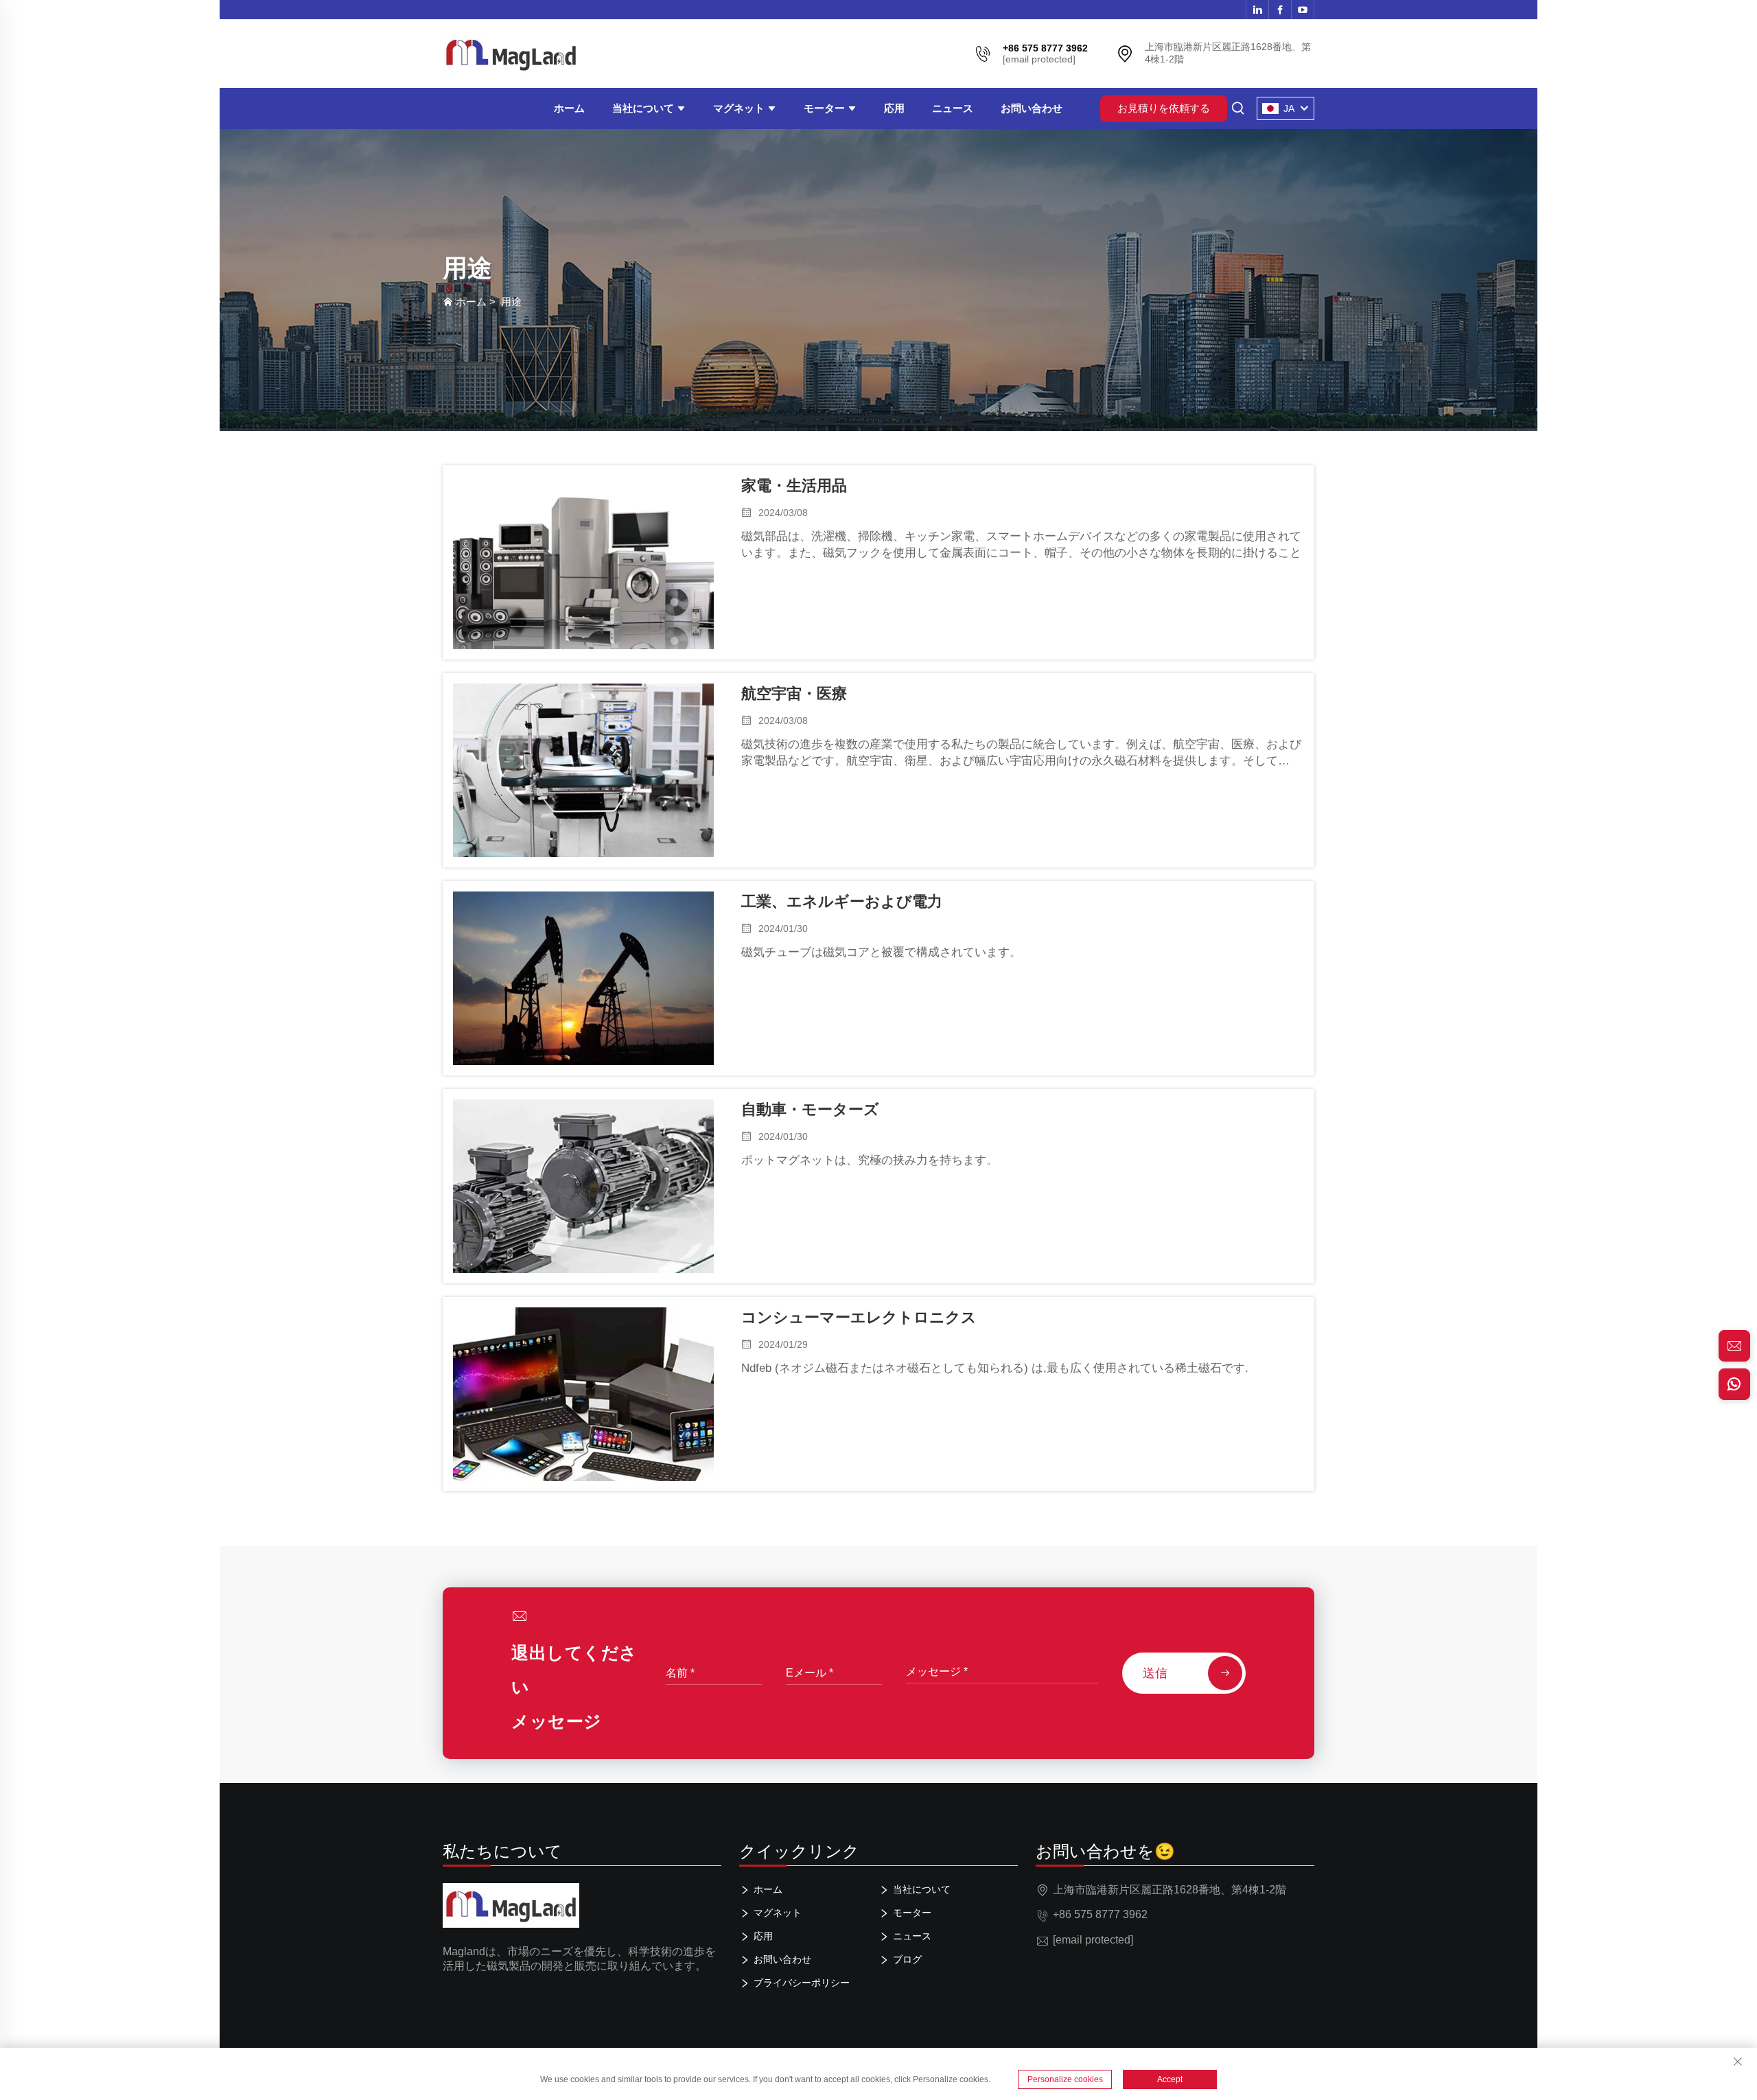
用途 (511, 302)
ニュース (953, 108)
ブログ (907, 1959)
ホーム (569, 108)
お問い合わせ (1032, 108)
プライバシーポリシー (802, 1983)
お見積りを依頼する (1164, 108)
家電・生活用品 (794, 486)
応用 (894, 108)
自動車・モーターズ (810, 1109)
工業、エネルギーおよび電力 (842, 901)
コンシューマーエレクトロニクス (859, 1317)
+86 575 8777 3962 (1100, 1914)
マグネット (740, 108)
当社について (644, 108)
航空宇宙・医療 (794, 693)
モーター (826, 108)
